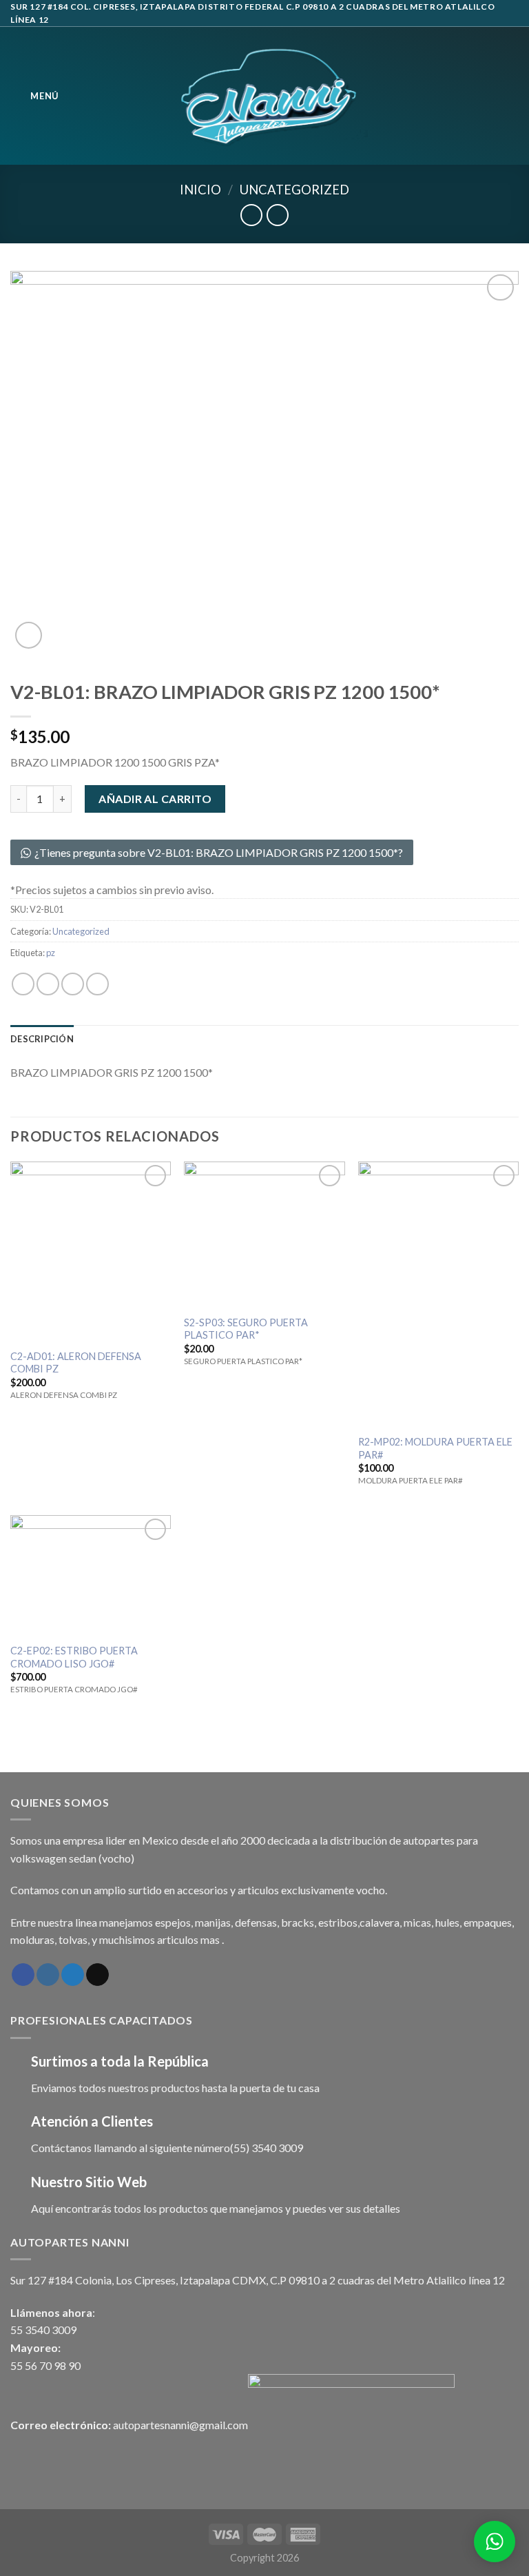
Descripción (42, 1039)
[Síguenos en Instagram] (48, 1975)
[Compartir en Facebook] (48, 984)
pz (51, 953)
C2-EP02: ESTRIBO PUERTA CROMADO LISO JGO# (74, 1657)
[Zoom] (29, 635)
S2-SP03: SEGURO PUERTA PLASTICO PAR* (246, 1329)
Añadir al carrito (155, 799)
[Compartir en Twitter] (73, 984)
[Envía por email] (97, 984)
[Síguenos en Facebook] (23, 1975)
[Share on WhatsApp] (23, 984)
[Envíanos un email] (97, 1975)
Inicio (200, 190)
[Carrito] (512, 96)
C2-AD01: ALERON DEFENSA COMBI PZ (76, 1363)
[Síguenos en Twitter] (73, 1975)
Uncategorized (294, 190)
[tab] (42, 1039)
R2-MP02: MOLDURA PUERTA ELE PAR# (435, 1448)
